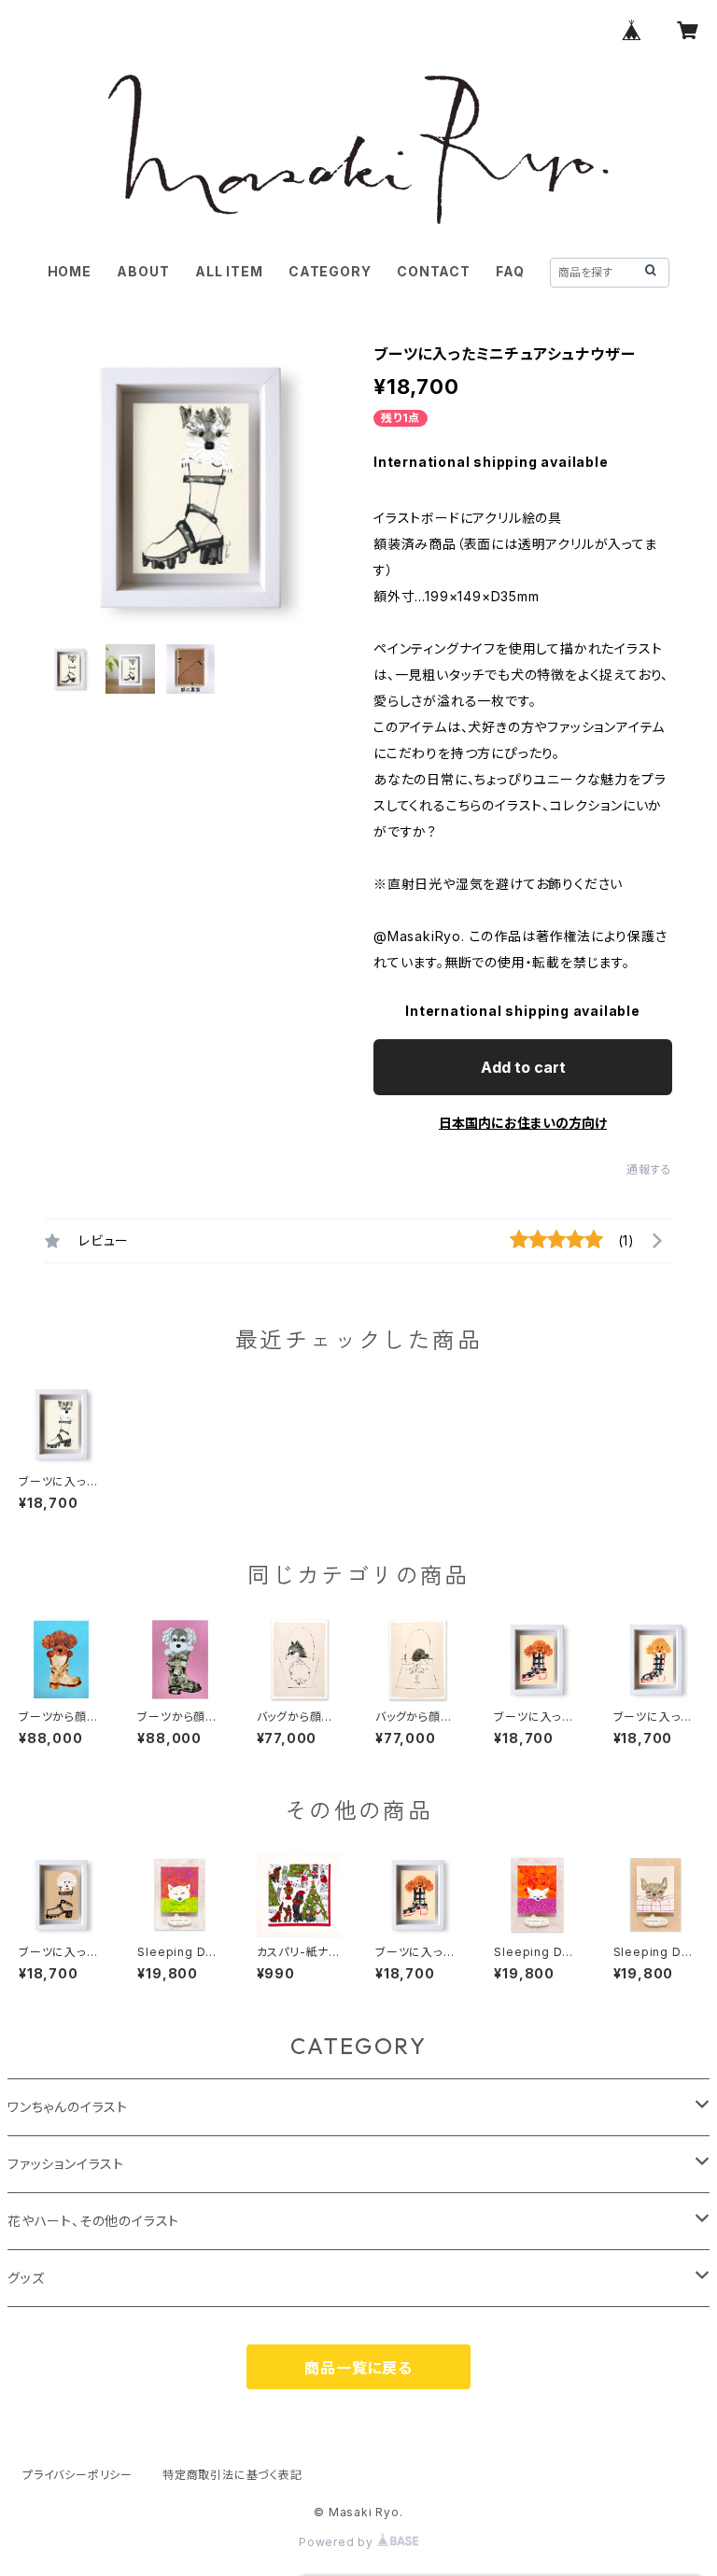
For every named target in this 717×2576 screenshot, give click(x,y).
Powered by (338, 2542)
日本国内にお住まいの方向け (523, 1123)
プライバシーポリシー (77, 2475)
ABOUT (143, 271)
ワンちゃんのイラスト (68, 2107)
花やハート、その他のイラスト (93, 2221)
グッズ (26, 2278)
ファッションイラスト (66, 2164)
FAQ (510, 271)
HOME (70, 271)
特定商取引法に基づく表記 (232, 2475)
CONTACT (434, 271)
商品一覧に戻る (358, 2368)
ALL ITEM (229, 271)
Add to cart (523, 1067)
